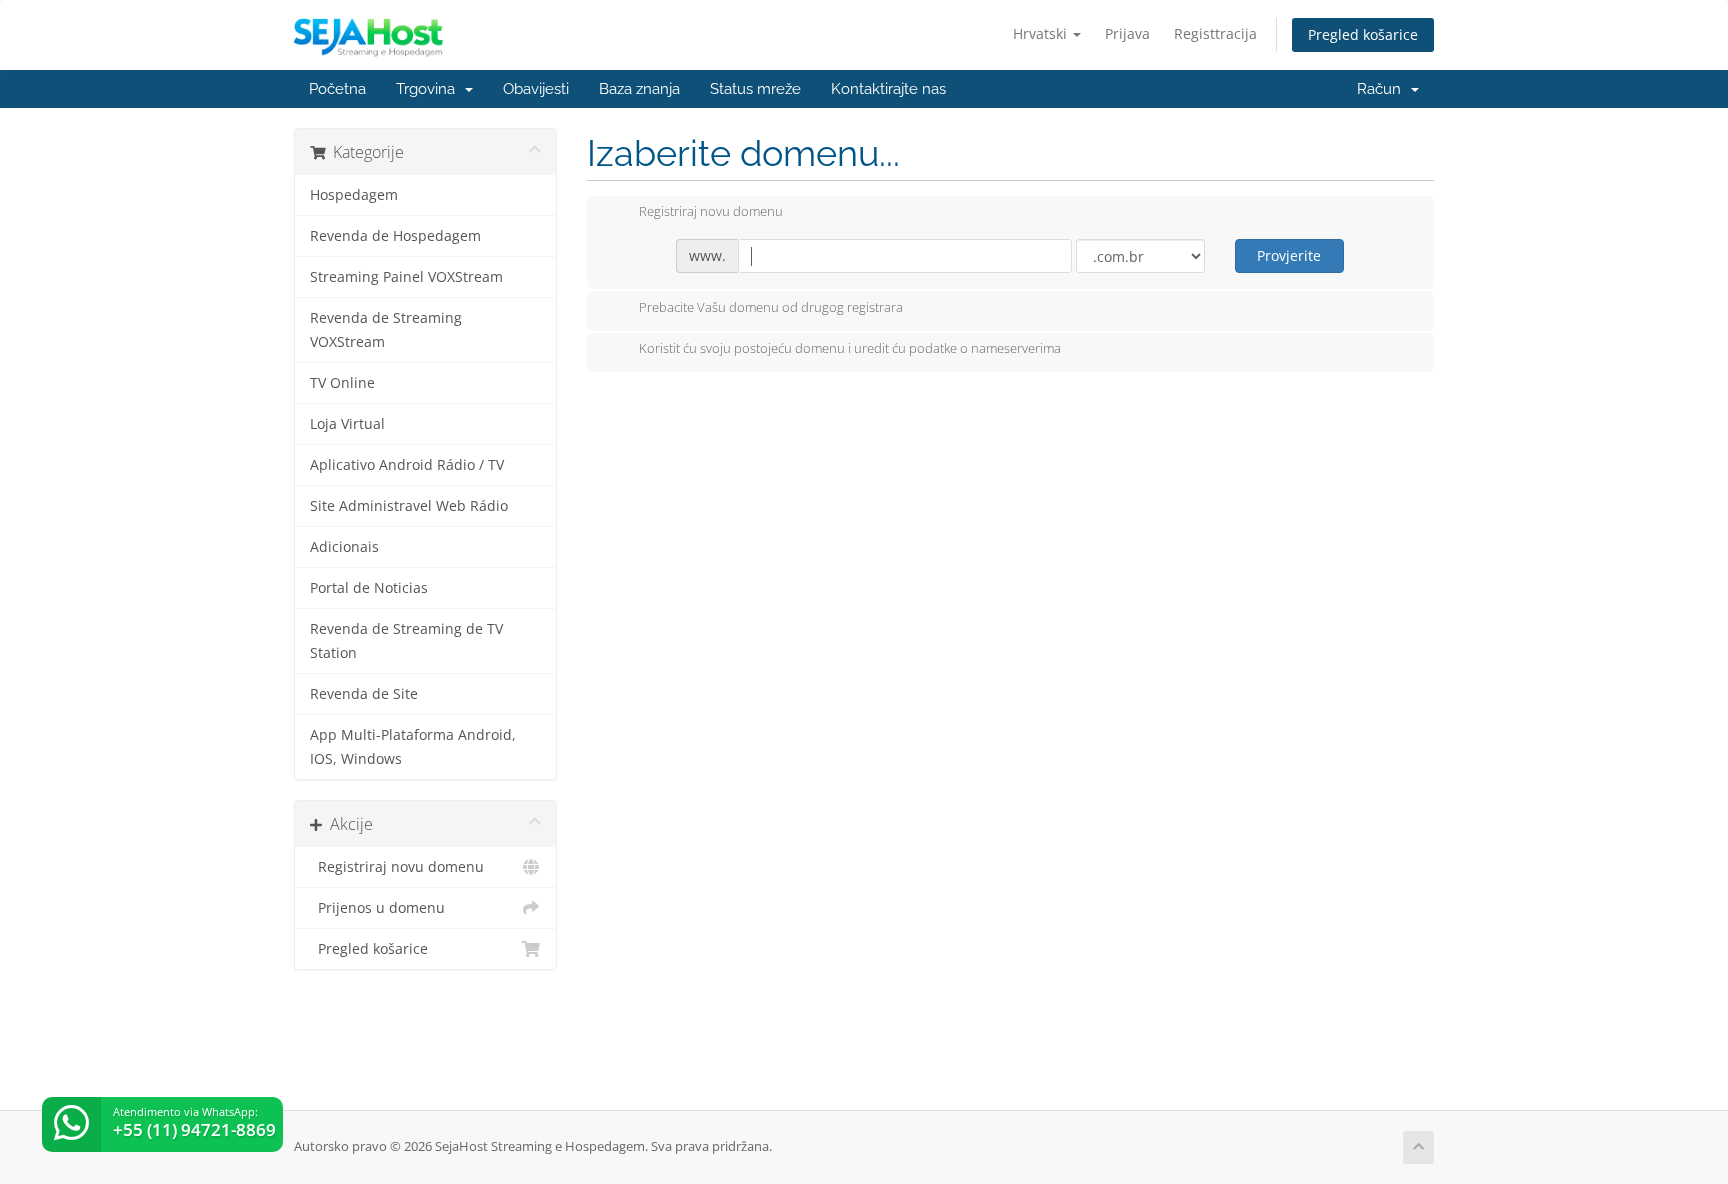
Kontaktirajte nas (888, 89)
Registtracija (1215, 33)
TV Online (342, 383)
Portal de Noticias (369, 588)
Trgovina (429, 89)
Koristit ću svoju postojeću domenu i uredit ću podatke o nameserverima (850, 349)
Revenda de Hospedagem (395, 236)
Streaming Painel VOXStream (406, 277)
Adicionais (344, 547)
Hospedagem (354, 195)
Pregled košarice (1363, 34)
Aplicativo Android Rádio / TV (407, 465)
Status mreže (755, 89)
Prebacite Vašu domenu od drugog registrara (771, 307)
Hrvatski (1042, 33)
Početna (337, 89)
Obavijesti (536, 89)
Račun (1383, 89)
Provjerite (1289, 255)
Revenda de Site (364, 694)
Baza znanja (639, 89)
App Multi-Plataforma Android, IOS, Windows (413, 747)
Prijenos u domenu (377, 908)
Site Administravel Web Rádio (409, 506)
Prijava (1127, 33)
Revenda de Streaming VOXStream (386, 330)
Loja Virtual (347, 424)
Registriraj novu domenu (397, 867)
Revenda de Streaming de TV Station (406, 641)
